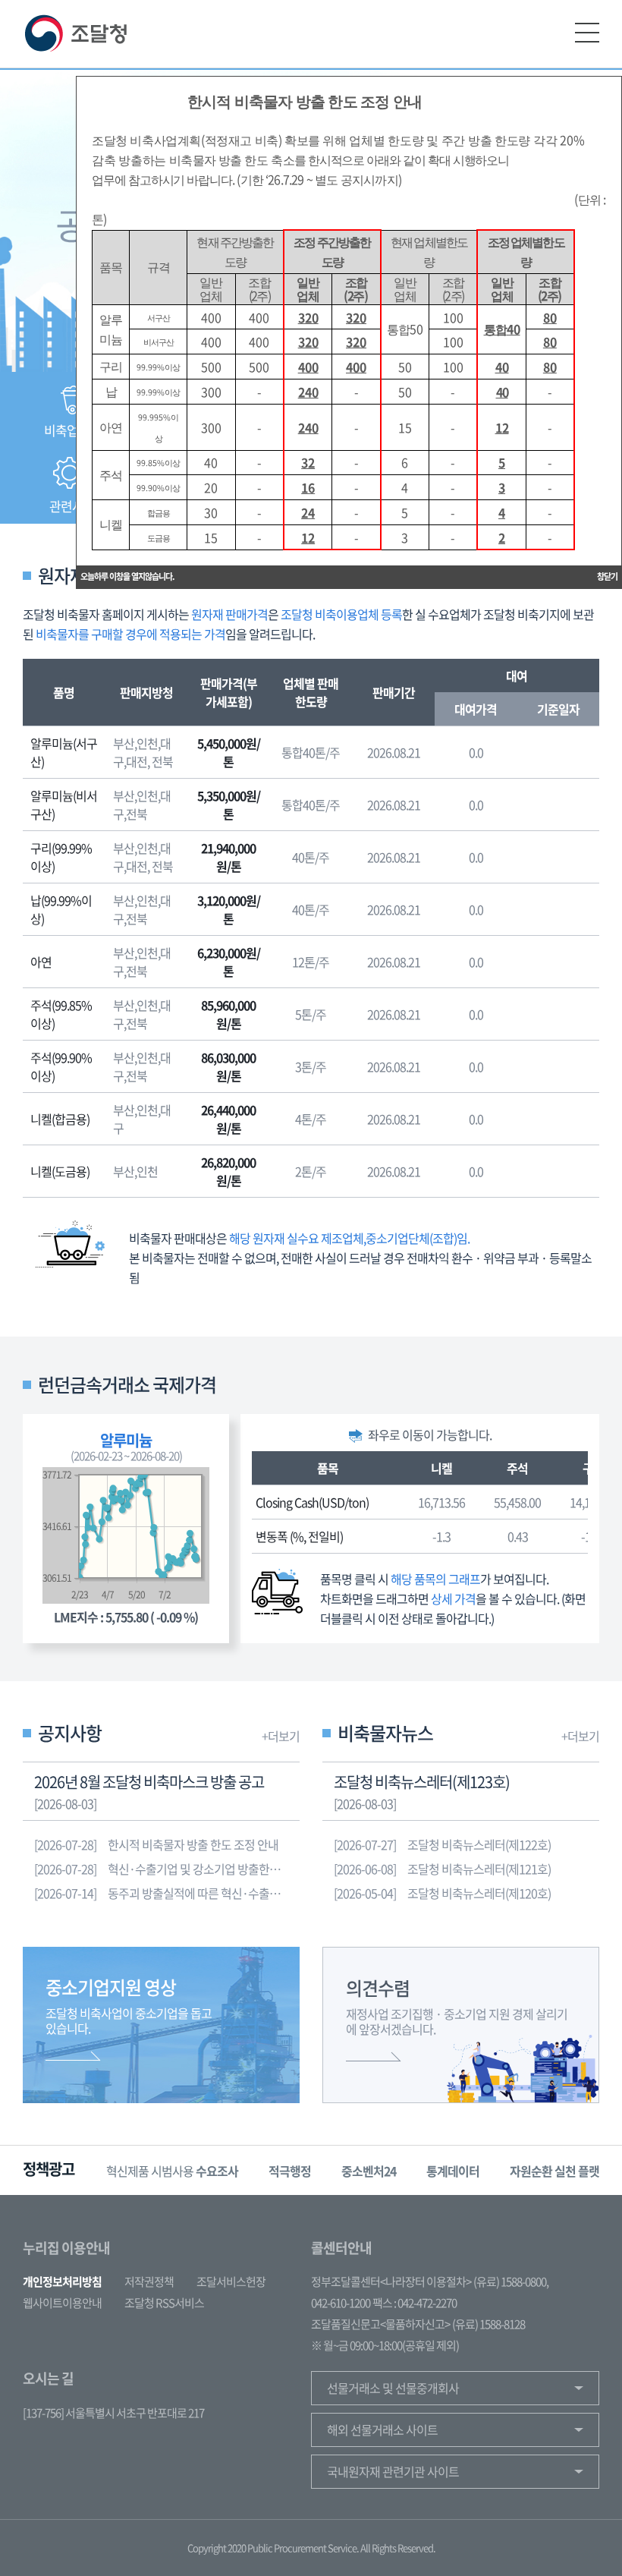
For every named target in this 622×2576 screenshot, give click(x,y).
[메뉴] (587, 33)
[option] (172, 2170)
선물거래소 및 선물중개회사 (393, 2388)
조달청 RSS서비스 (164, 2303)
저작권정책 (149, 2282)
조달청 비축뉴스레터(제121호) (442, 1869)
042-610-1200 (341, 2303)
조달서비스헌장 (231, 2282)
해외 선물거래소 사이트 (382, 2430)
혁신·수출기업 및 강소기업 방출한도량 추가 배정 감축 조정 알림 (167, 1869)
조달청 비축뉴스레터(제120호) (442, 1893)
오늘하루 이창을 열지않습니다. (127, 576)
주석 (517, 1468)
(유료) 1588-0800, (511, 2282)
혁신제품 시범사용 (172, 2171)
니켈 (441, 1468)
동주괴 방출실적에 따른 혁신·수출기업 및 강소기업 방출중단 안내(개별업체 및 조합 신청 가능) (167, 1893)
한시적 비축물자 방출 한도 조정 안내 (156, 1844)
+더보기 (281, 1736)
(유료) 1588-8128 (488, 2324)
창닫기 (607, 576)
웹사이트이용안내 (62, 2303)
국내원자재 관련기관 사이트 (393, 2471)
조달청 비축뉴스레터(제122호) (442, 1844)
